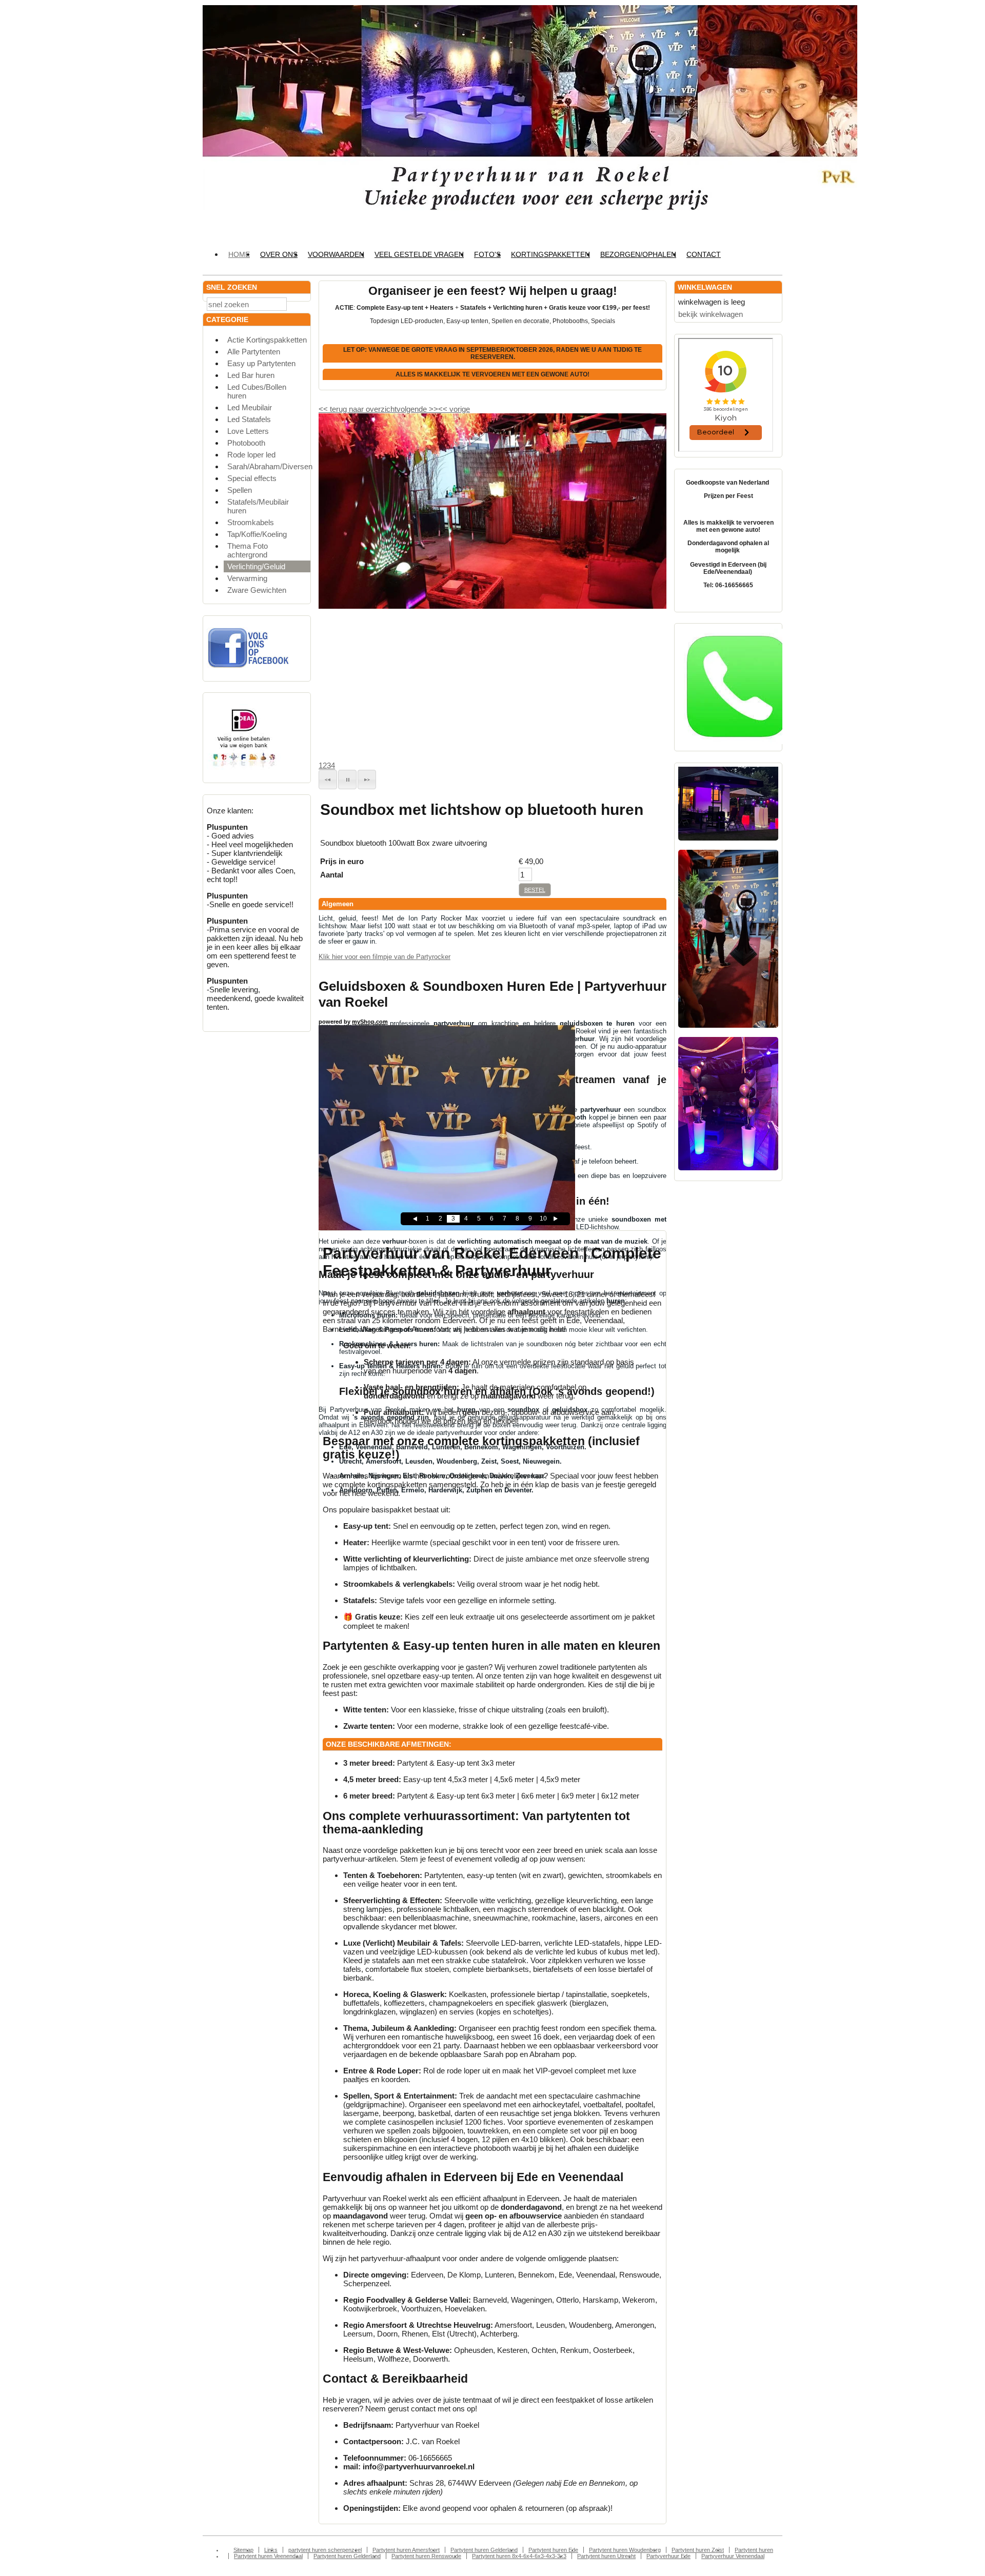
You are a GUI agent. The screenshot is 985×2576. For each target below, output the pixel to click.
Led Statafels (249, 419)
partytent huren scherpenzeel (325, 2550)
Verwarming (247, 578)
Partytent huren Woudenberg (625, 2550)
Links (271, 2550)
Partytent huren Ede (553, 2550)
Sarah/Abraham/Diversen (269, 466)
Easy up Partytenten (261, 363)
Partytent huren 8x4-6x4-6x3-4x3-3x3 (519, 2556)
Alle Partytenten (254, 352)
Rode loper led (251, 455)
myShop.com (370, 1022)
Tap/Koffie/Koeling (257, 534)
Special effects (252, 478)
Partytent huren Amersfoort (406, 2550)
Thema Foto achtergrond (248, 550)
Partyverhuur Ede (668, 2556)
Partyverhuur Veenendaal (733, 2556)
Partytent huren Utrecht (606, 2556)
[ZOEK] (301, 303)
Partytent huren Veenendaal (268, 2556)
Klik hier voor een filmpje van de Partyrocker (385, 957)
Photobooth (246, 443)
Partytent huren (754, 2550)
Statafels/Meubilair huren (258, 506)
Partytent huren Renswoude (426, 2556)
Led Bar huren (251, 375)
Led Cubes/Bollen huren (257, 391)
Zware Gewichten (257, 590)
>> (432, 409)
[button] (328, 780)
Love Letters (248, 431)
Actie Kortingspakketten (267, 340)
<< (444, 409)
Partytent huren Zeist (698, 2550)
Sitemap (243, 2550)
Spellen (240, 490)
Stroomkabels (251, 522)
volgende (417, 409)
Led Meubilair (250, 407)
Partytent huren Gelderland (484, 2550)
